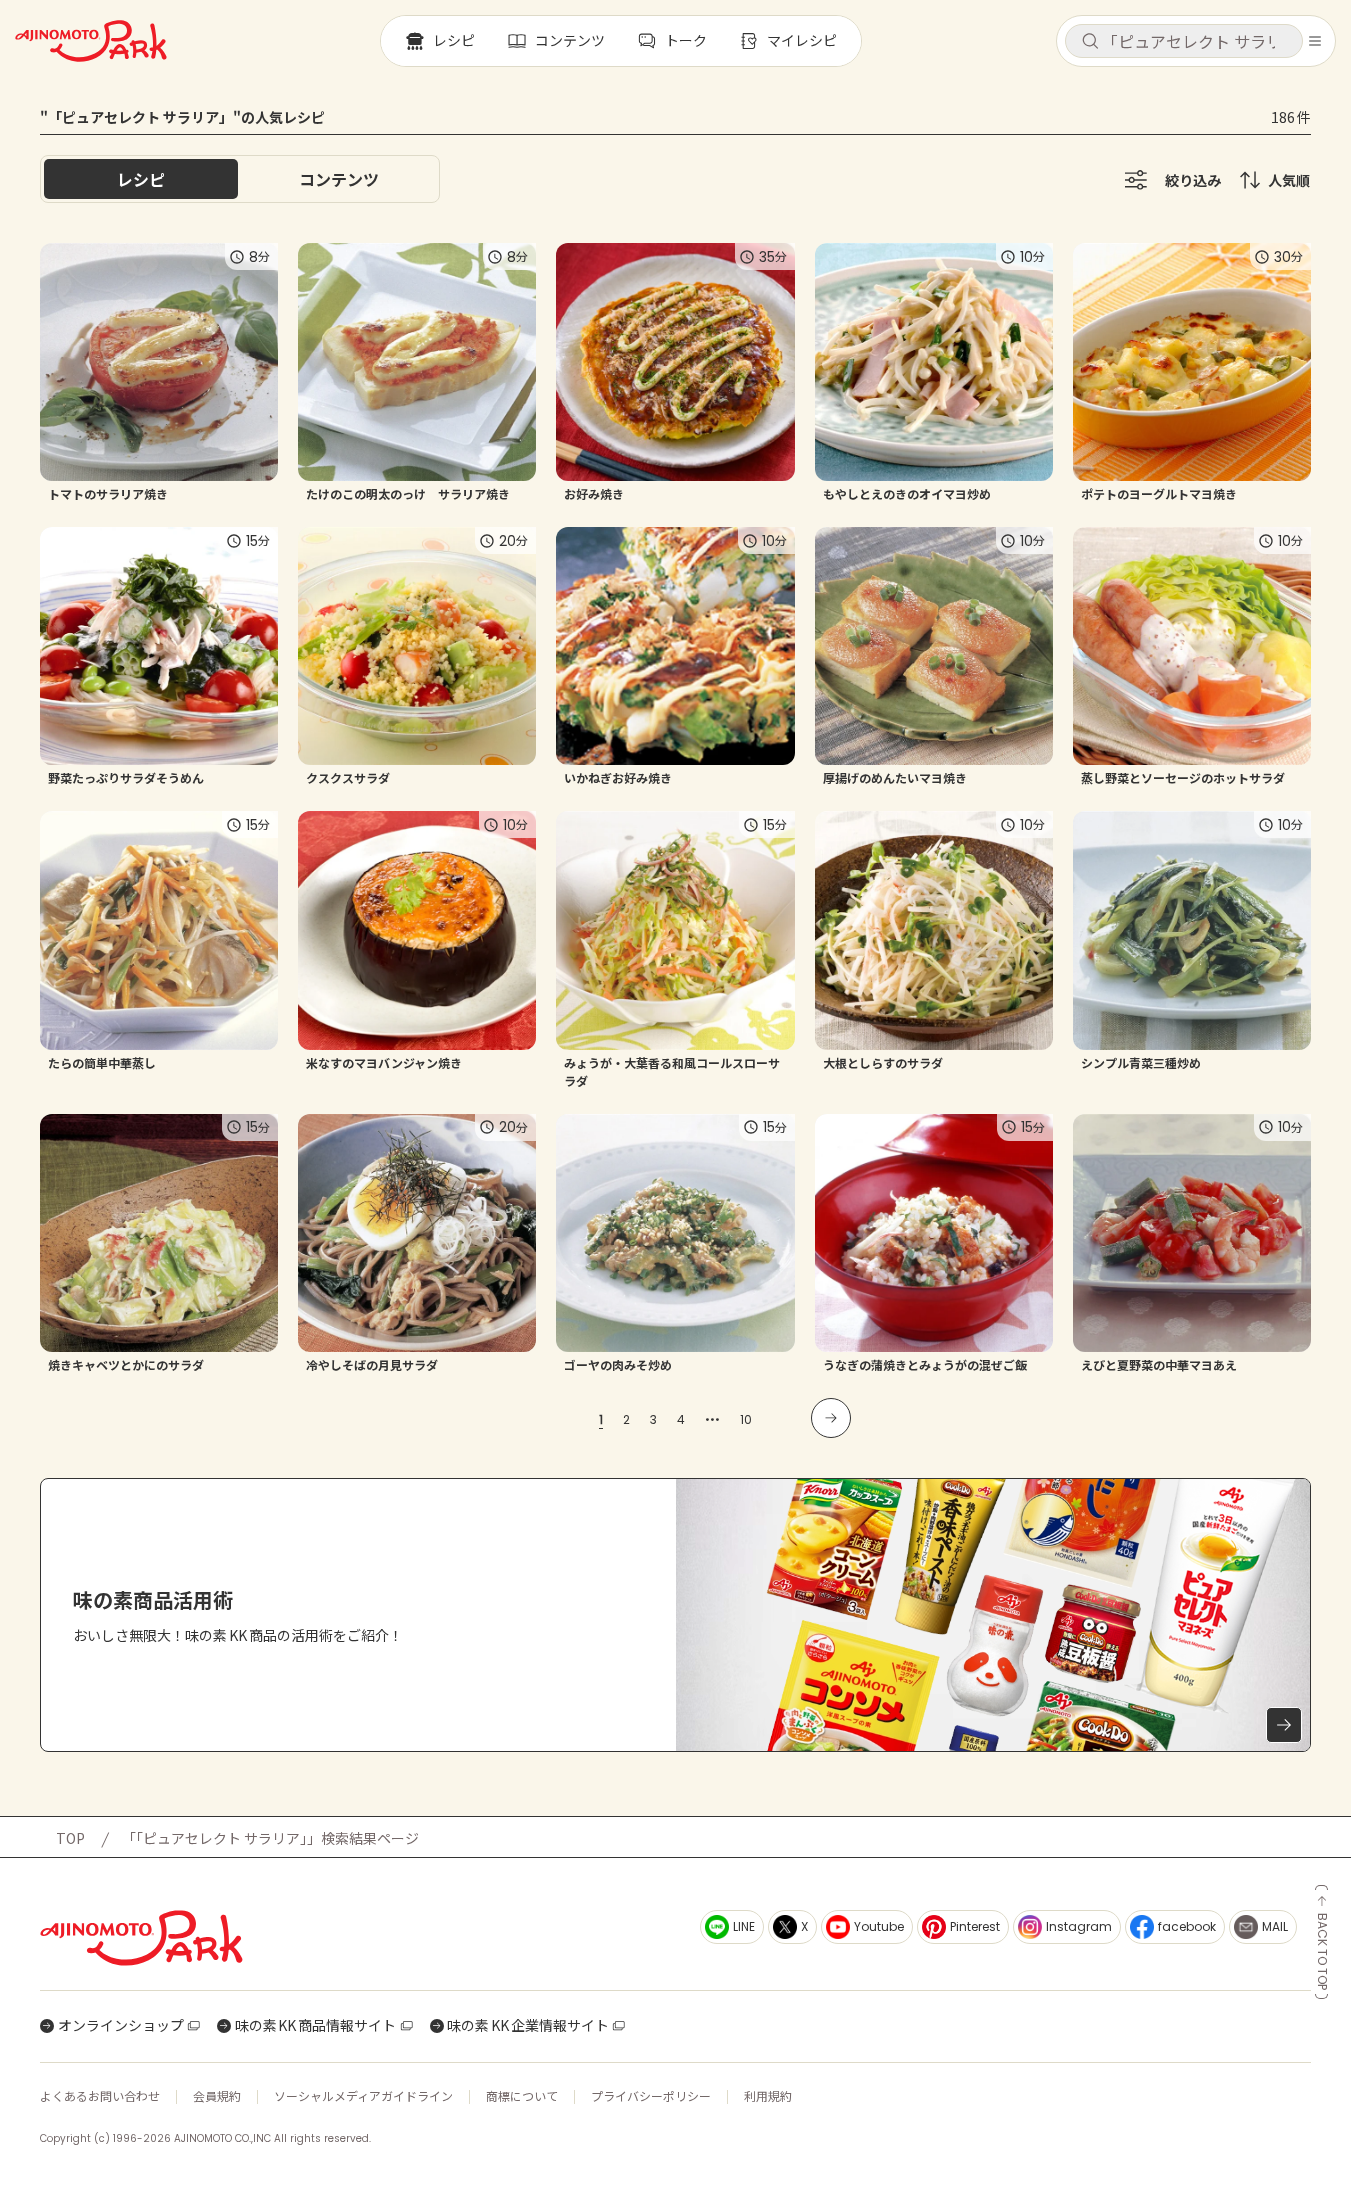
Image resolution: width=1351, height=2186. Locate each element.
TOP (70, 1838)
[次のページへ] (831, 1418)
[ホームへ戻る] (91, 41)
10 (746, 1419)
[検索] (1090, 42)
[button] (1184, 41)
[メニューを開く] (1315, 41)
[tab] (339, 179)
